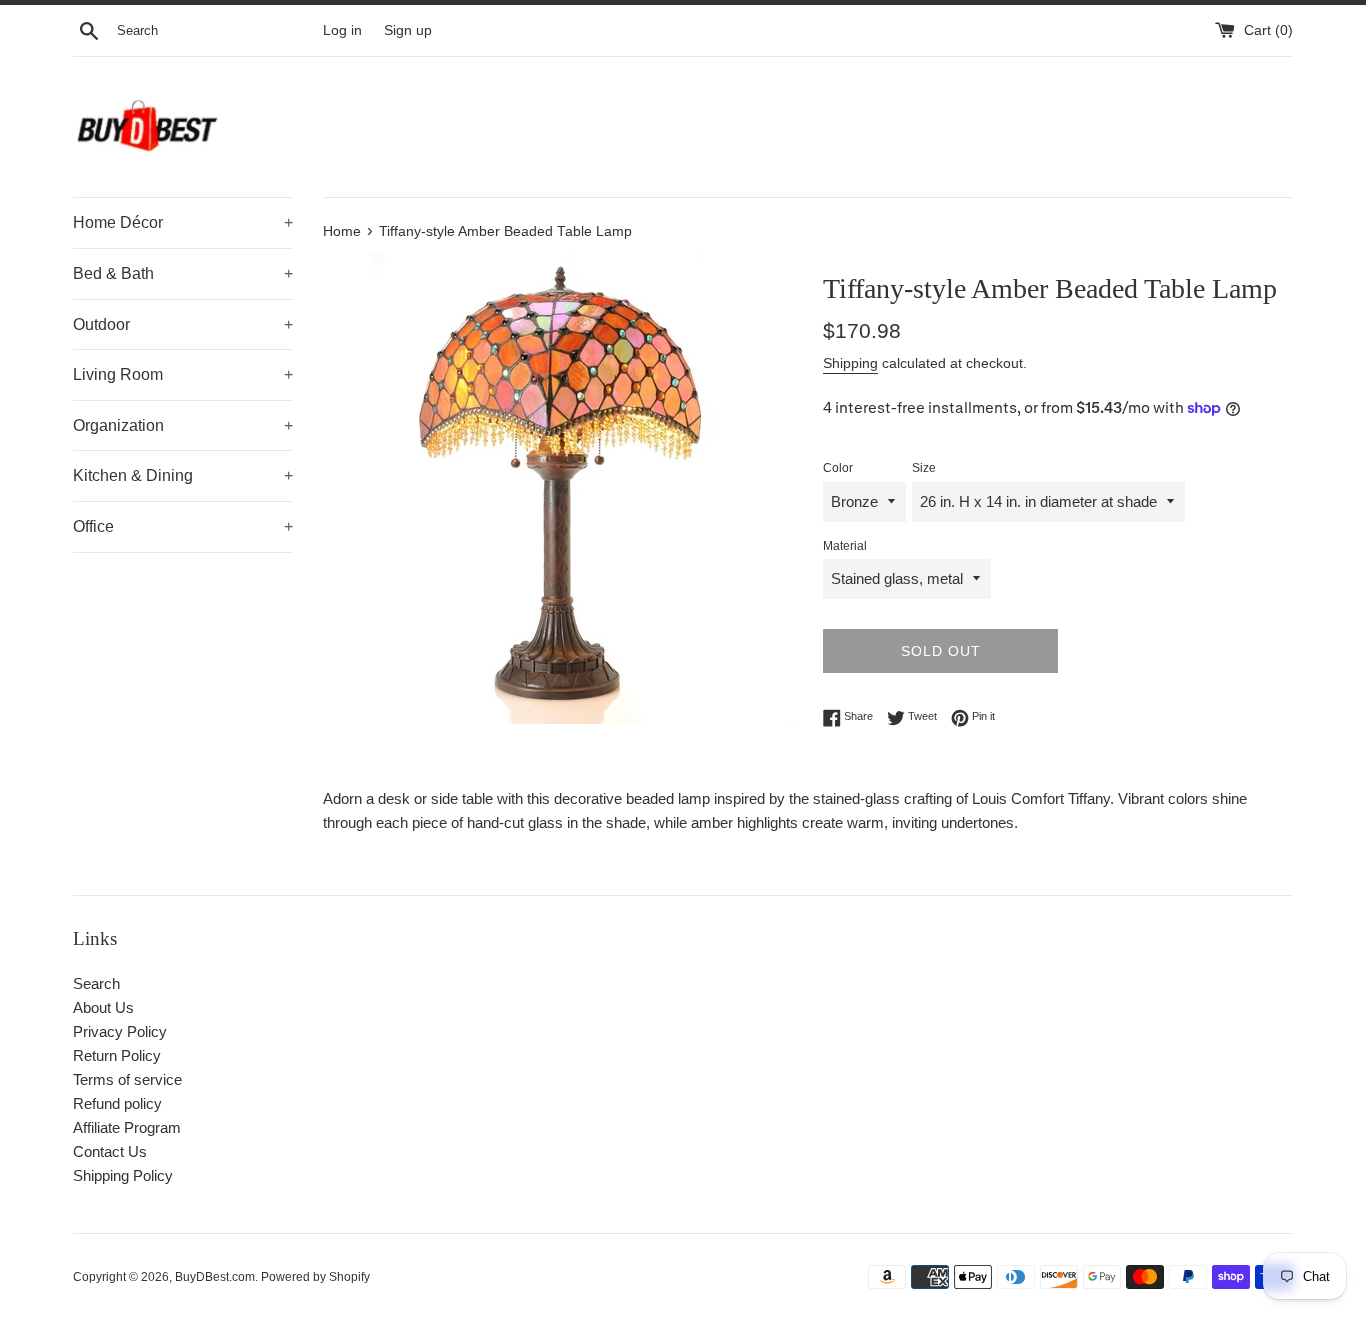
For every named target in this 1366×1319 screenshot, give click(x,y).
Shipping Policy (123, 1175)
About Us (103, 1007)
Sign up (408, 30)
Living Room (183, 374)
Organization (183, 425)
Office (183, 526)
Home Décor (183, 222)
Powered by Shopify (315, 1277)
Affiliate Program (127, 1127)
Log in (342, 30)
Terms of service (127, 1079)
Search (96, 983)
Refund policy (117, 1103)
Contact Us (110, 1151)
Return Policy (117, 1055)
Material (845, 546)
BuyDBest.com (215, 1277)
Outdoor (183, 324)
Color (838, 468)
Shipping (850, 363)
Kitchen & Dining (183, 475)
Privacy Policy (120, 1031)
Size (924, 468)
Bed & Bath (183, 273)
